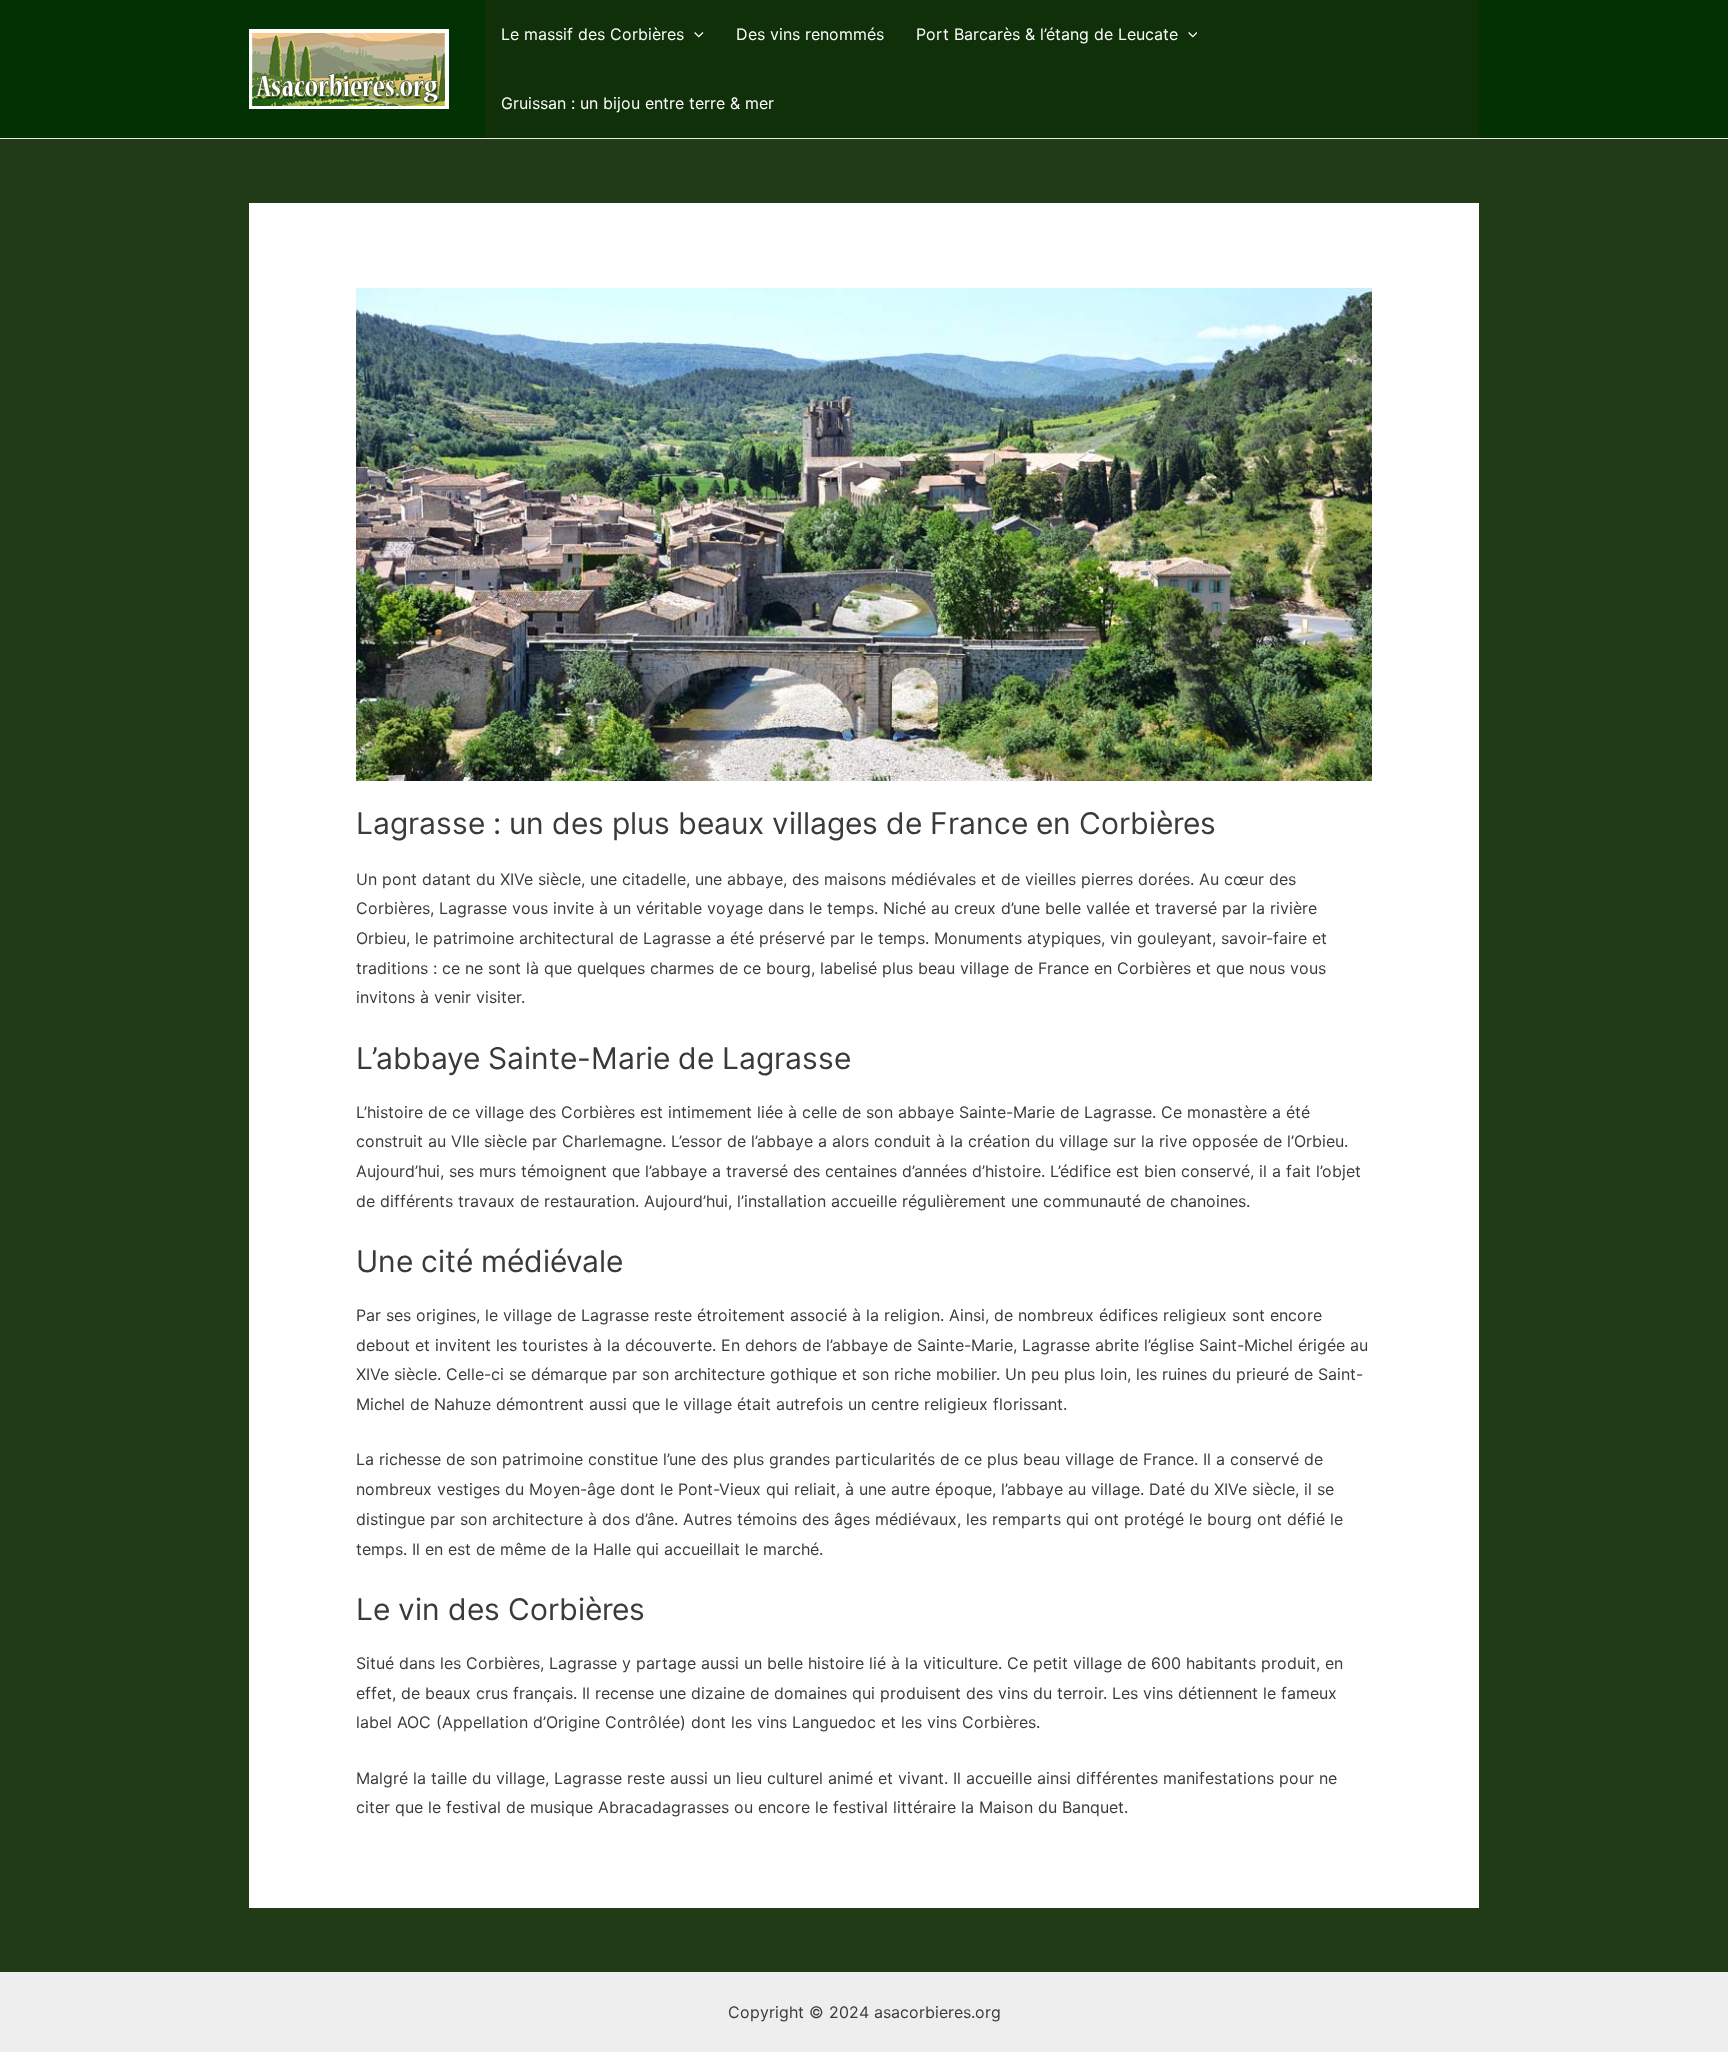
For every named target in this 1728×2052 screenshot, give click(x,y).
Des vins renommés (810, 34)
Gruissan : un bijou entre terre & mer (637, 103)
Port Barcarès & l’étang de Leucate (1047, 34)
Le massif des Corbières (592, 34)
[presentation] (694, 34)
